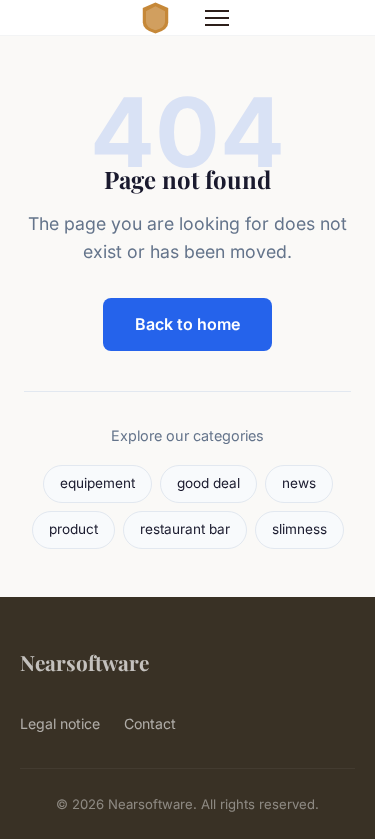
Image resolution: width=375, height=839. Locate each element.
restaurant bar (185, 529)
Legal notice (60, 723)
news (299, 483)
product (73, 529)
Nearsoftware (84, 662)
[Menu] (217, 18)
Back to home (187, 324)
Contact (150, 723)
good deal (208, 483)
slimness (299, 529)
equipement (97, 483)
